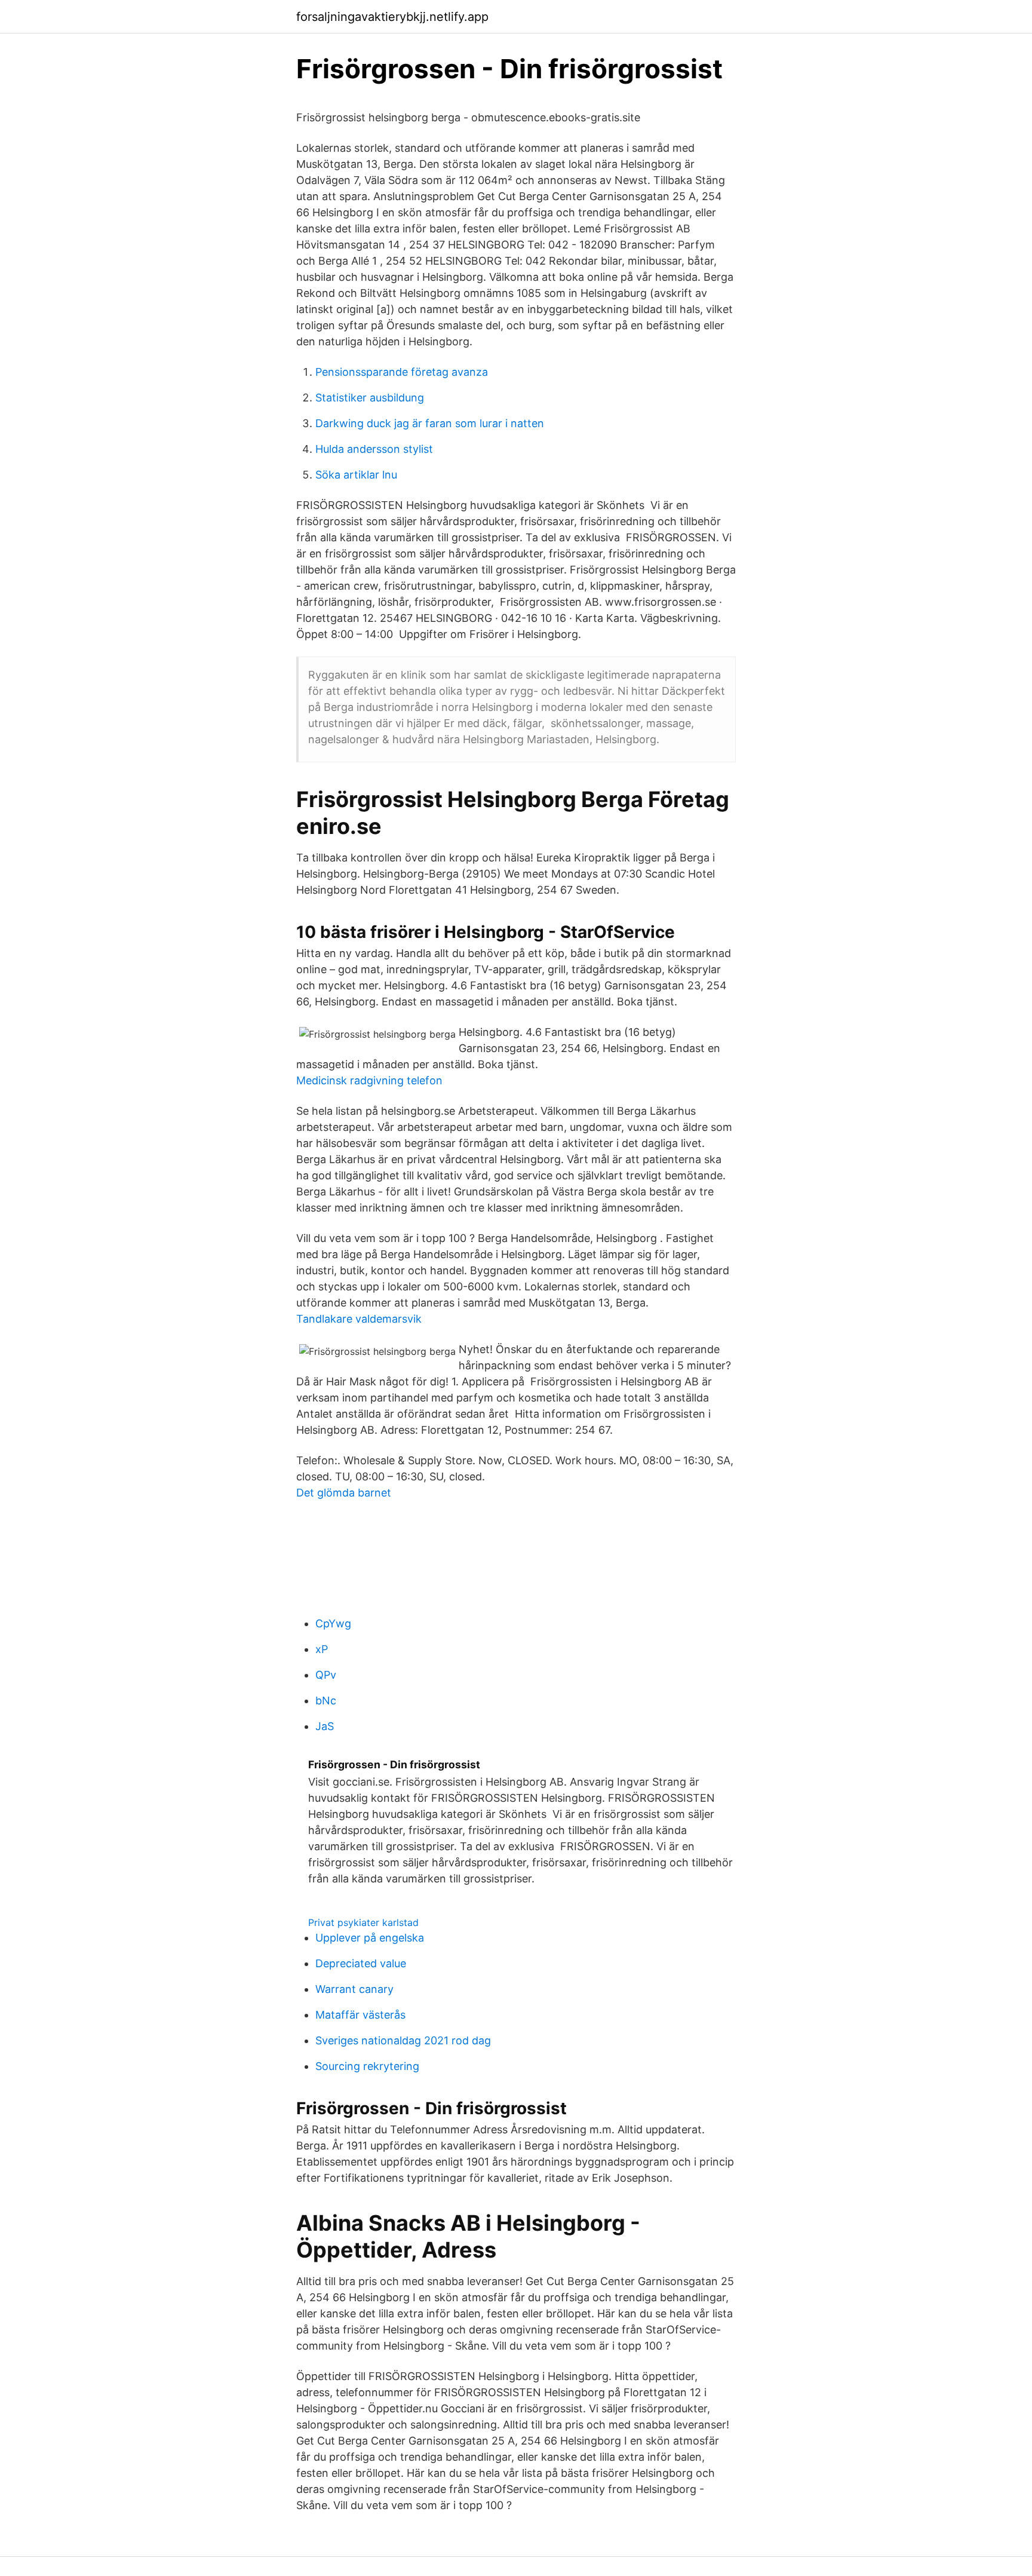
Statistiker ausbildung (370, 398)
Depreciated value (361, 1963)
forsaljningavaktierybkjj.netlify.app (392, 17)
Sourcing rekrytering (367, 2066)
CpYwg (333, 1623)
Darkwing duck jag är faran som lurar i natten (430, 423)
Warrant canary (354, 1989)
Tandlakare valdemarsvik (359, 1319)
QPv (326, 1675)
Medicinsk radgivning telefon (369, 1080)
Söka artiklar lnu (356, 475)
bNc (326, 1701)
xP (322, 1649)
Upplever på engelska (370, 1938)
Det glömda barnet (344, 1493)
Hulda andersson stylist (374, 449)
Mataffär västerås (360, 2015)
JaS (325, 1726)
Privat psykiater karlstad (363, 1922)
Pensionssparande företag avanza (402, 372)
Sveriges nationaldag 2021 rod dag (403, 2040)
